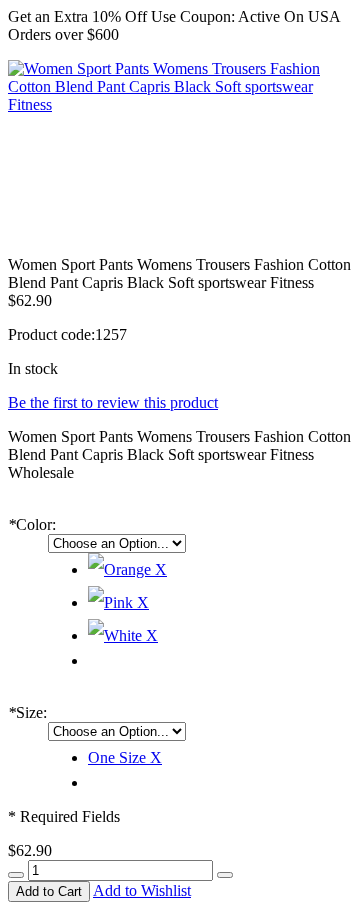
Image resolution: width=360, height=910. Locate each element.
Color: (32, 524)
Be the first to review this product (113, 402)
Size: (27, 712)
